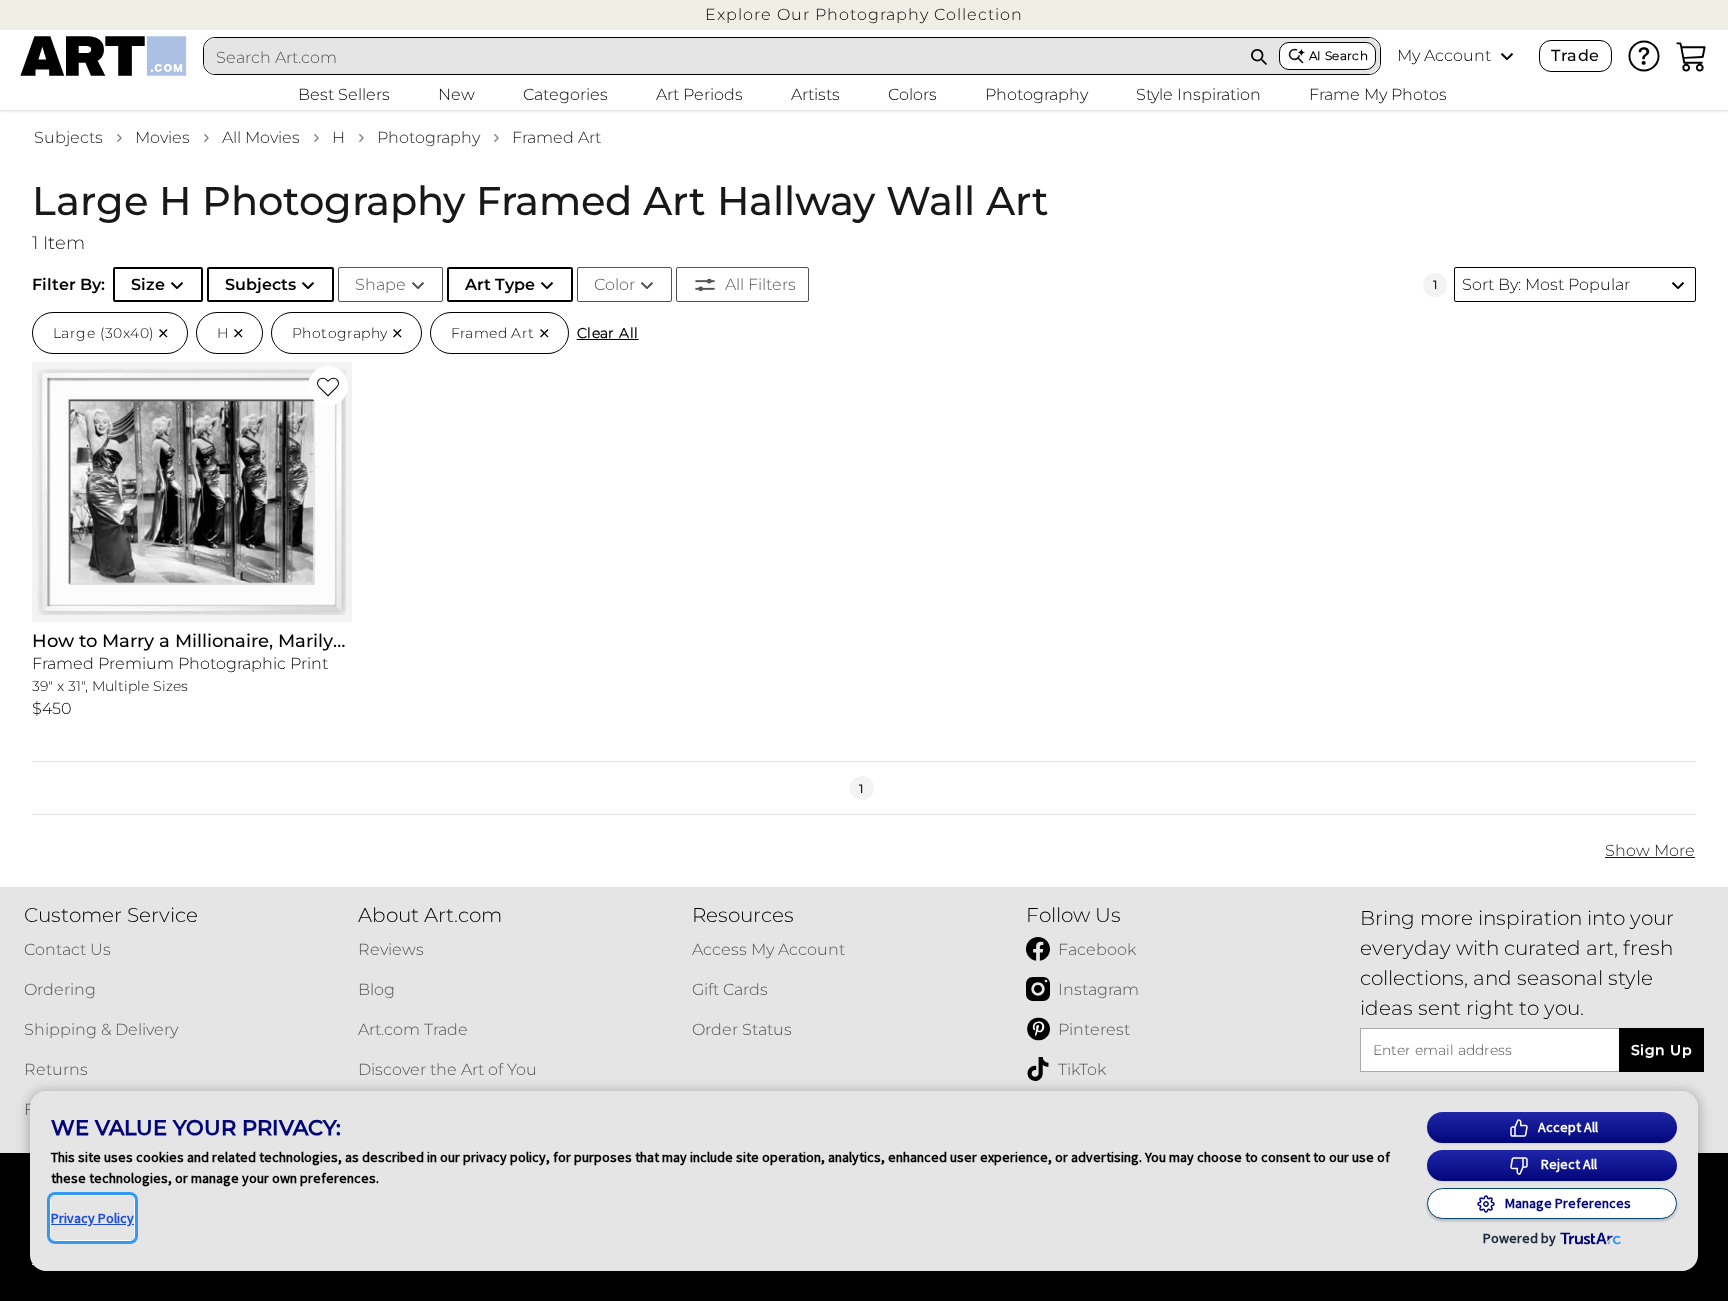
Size (148, 284)
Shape (380, 284)
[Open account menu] (1507, 56)
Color (614, 284)
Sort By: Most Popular (1546, 284)
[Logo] (103, 56)
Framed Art (556, 137)
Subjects (68, 137)
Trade (1575, 55)
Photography (428, 137)
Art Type (500, 284)
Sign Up (1661, 1050)
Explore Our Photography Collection (864, 14)
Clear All (608, 333)
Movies (162, 137)
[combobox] (722, 57)
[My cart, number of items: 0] (1692, 56)
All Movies (261, 137)
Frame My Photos (1378, 94)
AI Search (1338, 55)
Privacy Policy (92, 1218)
